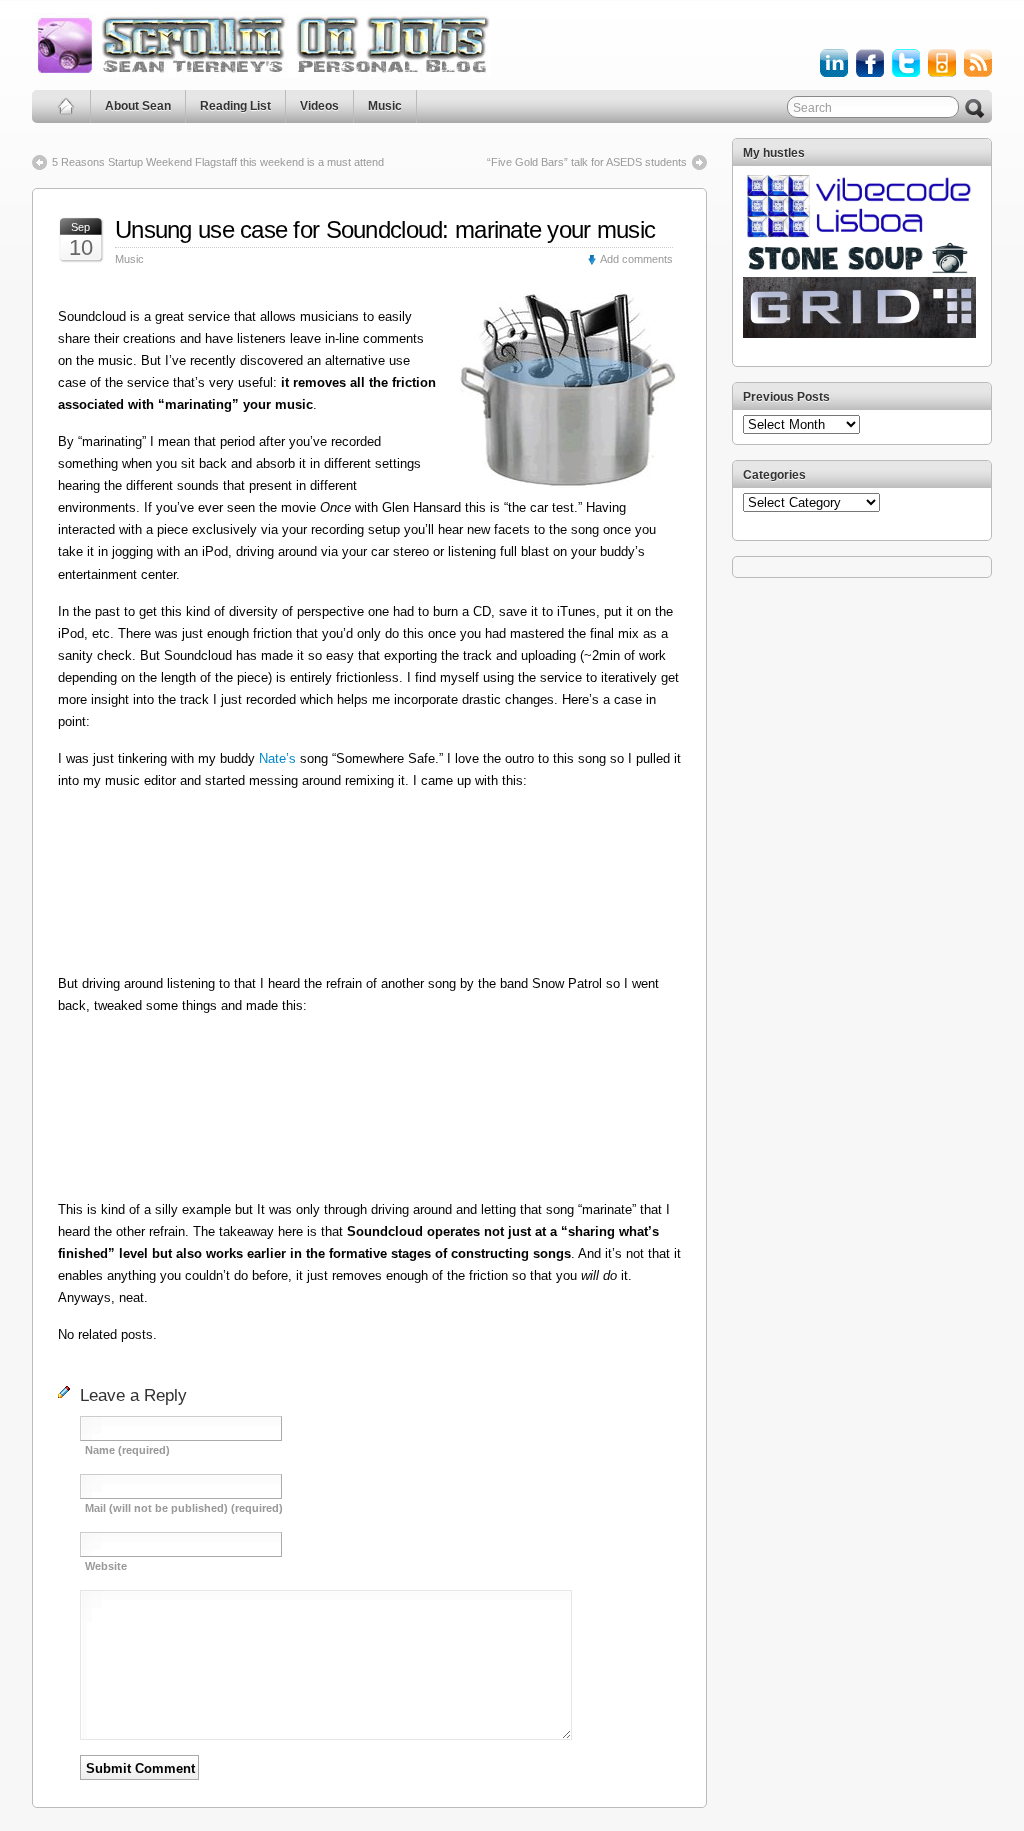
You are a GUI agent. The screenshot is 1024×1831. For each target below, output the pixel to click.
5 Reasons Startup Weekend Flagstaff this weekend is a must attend (218, 162)
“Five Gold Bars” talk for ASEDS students (587, 162)
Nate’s (277, 758)
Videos (319, 106)
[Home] (66, 106)
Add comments (636, 259)
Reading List (235, 106)
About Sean (138, 106)
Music (385, 106)
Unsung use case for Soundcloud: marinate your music (385, 229)
